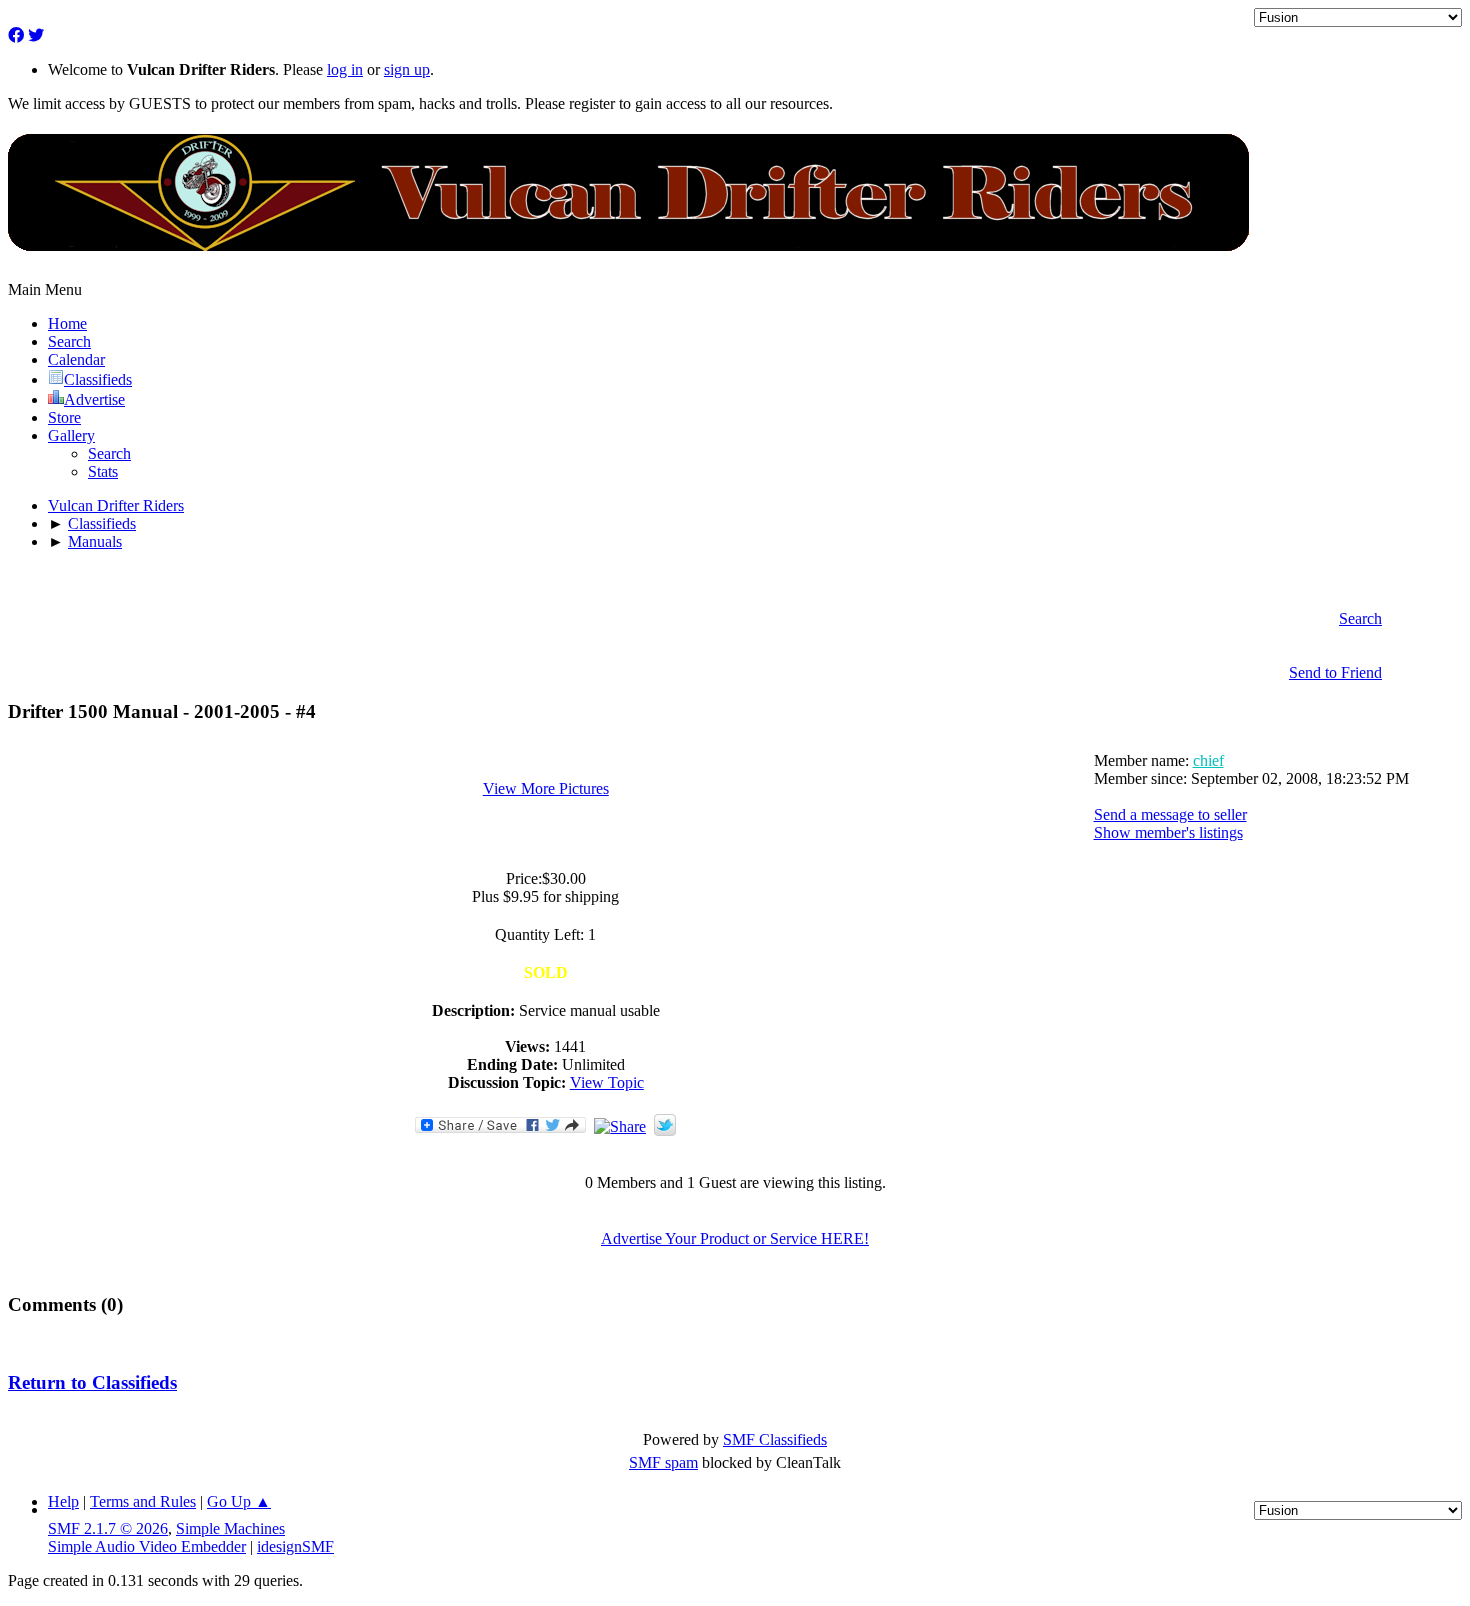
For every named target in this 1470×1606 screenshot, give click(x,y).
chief (1208, 760)
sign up (407, 69)
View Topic (607, 1082)
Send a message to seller (1170, 814)
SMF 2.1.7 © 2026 (108, 1528)
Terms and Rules (143, 1501)
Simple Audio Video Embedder (147, 1546)
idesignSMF (295, 1546)
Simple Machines (230, 1528)
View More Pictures (546, 788)
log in (345, 69)
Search (109, 453)
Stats (103, 471)
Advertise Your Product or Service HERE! (735, 1238)
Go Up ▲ (239, 1501)
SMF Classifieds (775, 1439)
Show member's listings (1168, 832)
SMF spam (663, 1462)
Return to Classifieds (92, 1382)
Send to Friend (1335, 672)
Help (63, 1501)
